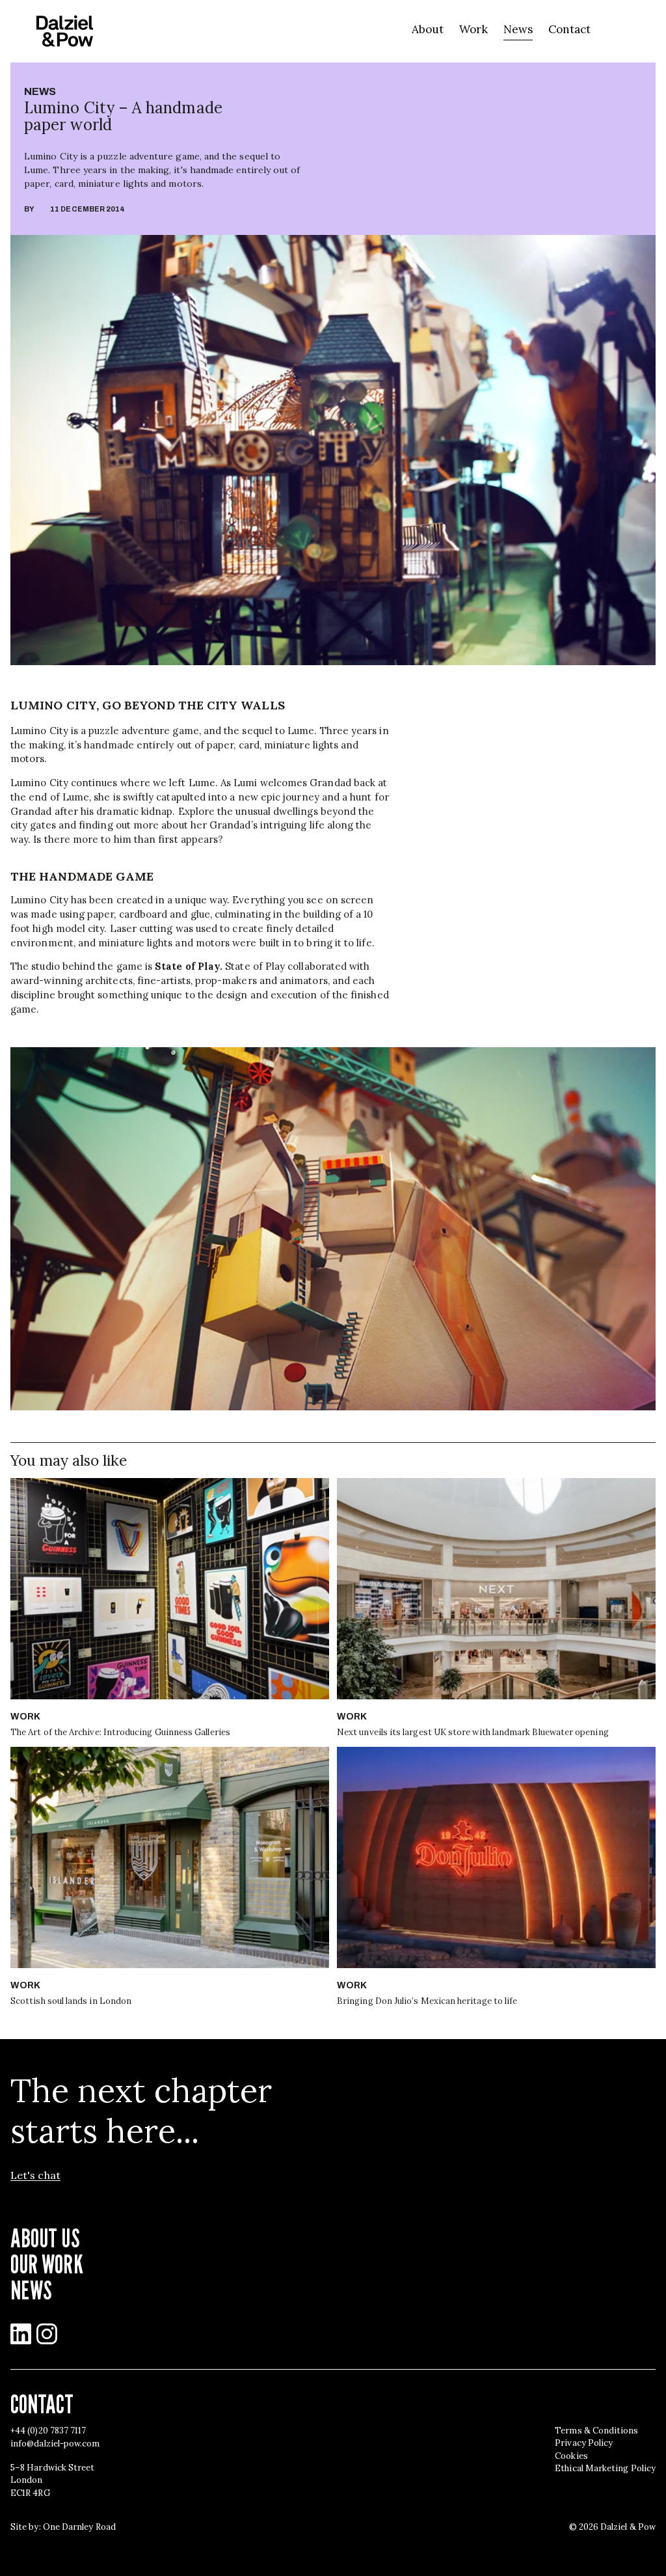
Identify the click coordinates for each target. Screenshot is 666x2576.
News (518, 29)
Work (473, 29)
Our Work (47, 2264)
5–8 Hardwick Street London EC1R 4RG (52, 2480)
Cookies (571, 2456)
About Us (45, 2238)
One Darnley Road (79, 2527)
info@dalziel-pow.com (55, 2444)
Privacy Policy (584, 2443)
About (428, 29)
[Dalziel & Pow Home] (65, 31)
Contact (569, 29)
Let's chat (35, 2175)
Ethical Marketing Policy (605, 2468)
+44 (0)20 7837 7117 (48, 2431)
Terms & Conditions (596, 2431)
